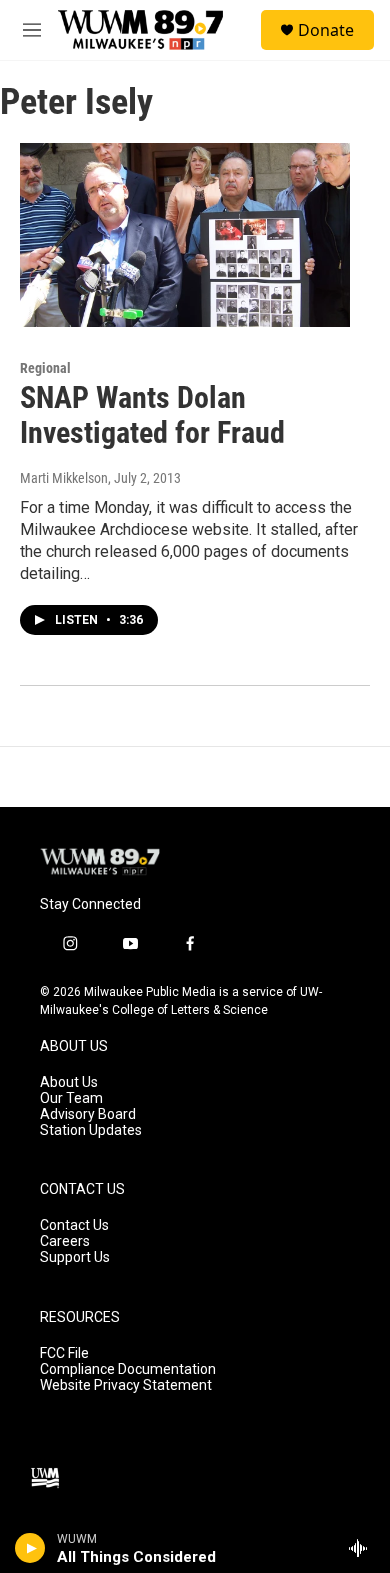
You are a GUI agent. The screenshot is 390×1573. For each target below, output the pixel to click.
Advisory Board (88, 1114)
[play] (30, 1548)
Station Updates (91, 1130)
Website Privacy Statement (126, 1385)
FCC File (64, 1353)
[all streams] (363, 1548)
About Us (69, 1082)
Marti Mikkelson (64, 478)
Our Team (71, 1098)
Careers (65, 1241)
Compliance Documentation (128, 1369)
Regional (45, 368)
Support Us (75, 1257)
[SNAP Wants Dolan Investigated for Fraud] (185, 235)
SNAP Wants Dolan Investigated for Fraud (152, 415)
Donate (326, 30)
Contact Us (74, 1225)
